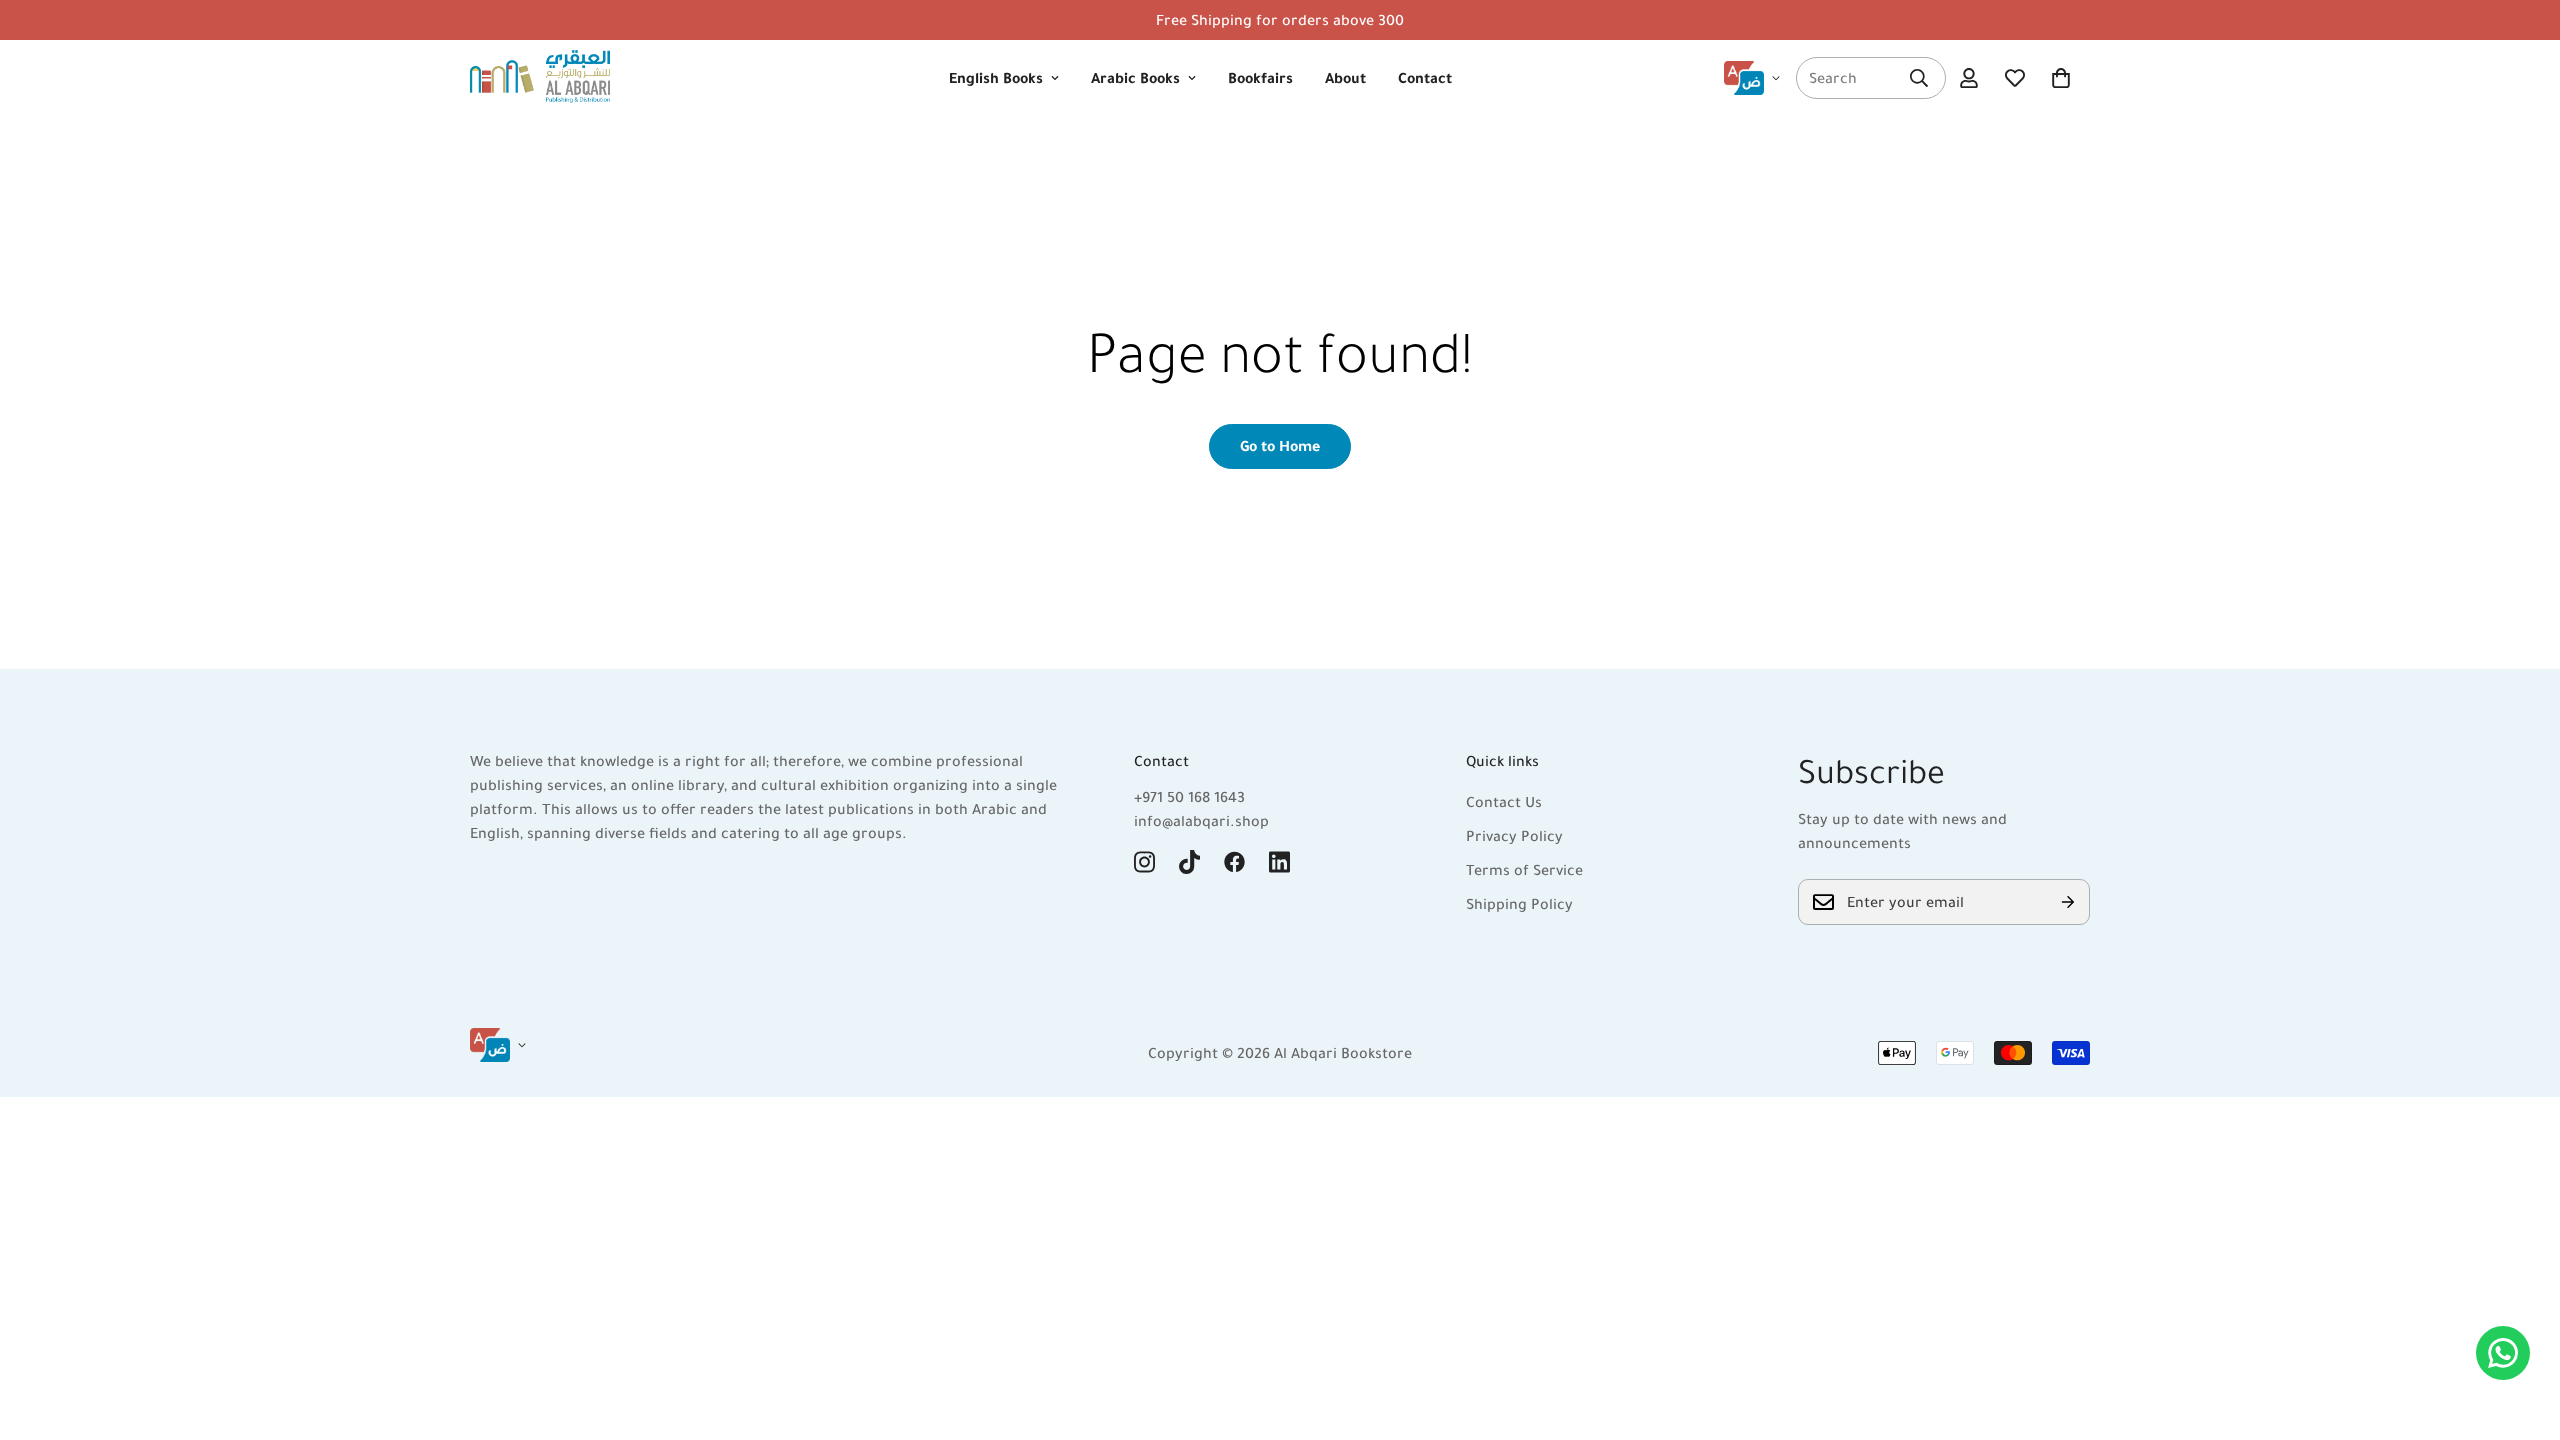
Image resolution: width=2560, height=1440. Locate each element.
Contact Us (1504, 802)
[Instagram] (1144, 862)
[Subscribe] (2068, 902)
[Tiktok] (1189, 862)
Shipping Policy (1519, 904)
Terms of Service (1524, 870)
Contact (1425, 78)
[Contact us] (2503, 1353)
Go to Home (1280, 446)
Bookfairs (1260, 78)
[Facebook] (1234, 862)
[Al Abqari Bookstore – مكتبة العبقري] (540, 78)
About (1345, 78)
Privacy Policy (1514, 836)
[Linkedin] (1279, 862)
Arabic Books (1135, 78)
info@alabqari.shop (1201, 821)
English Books (996, 78)
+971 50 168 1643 (1189, 797)
